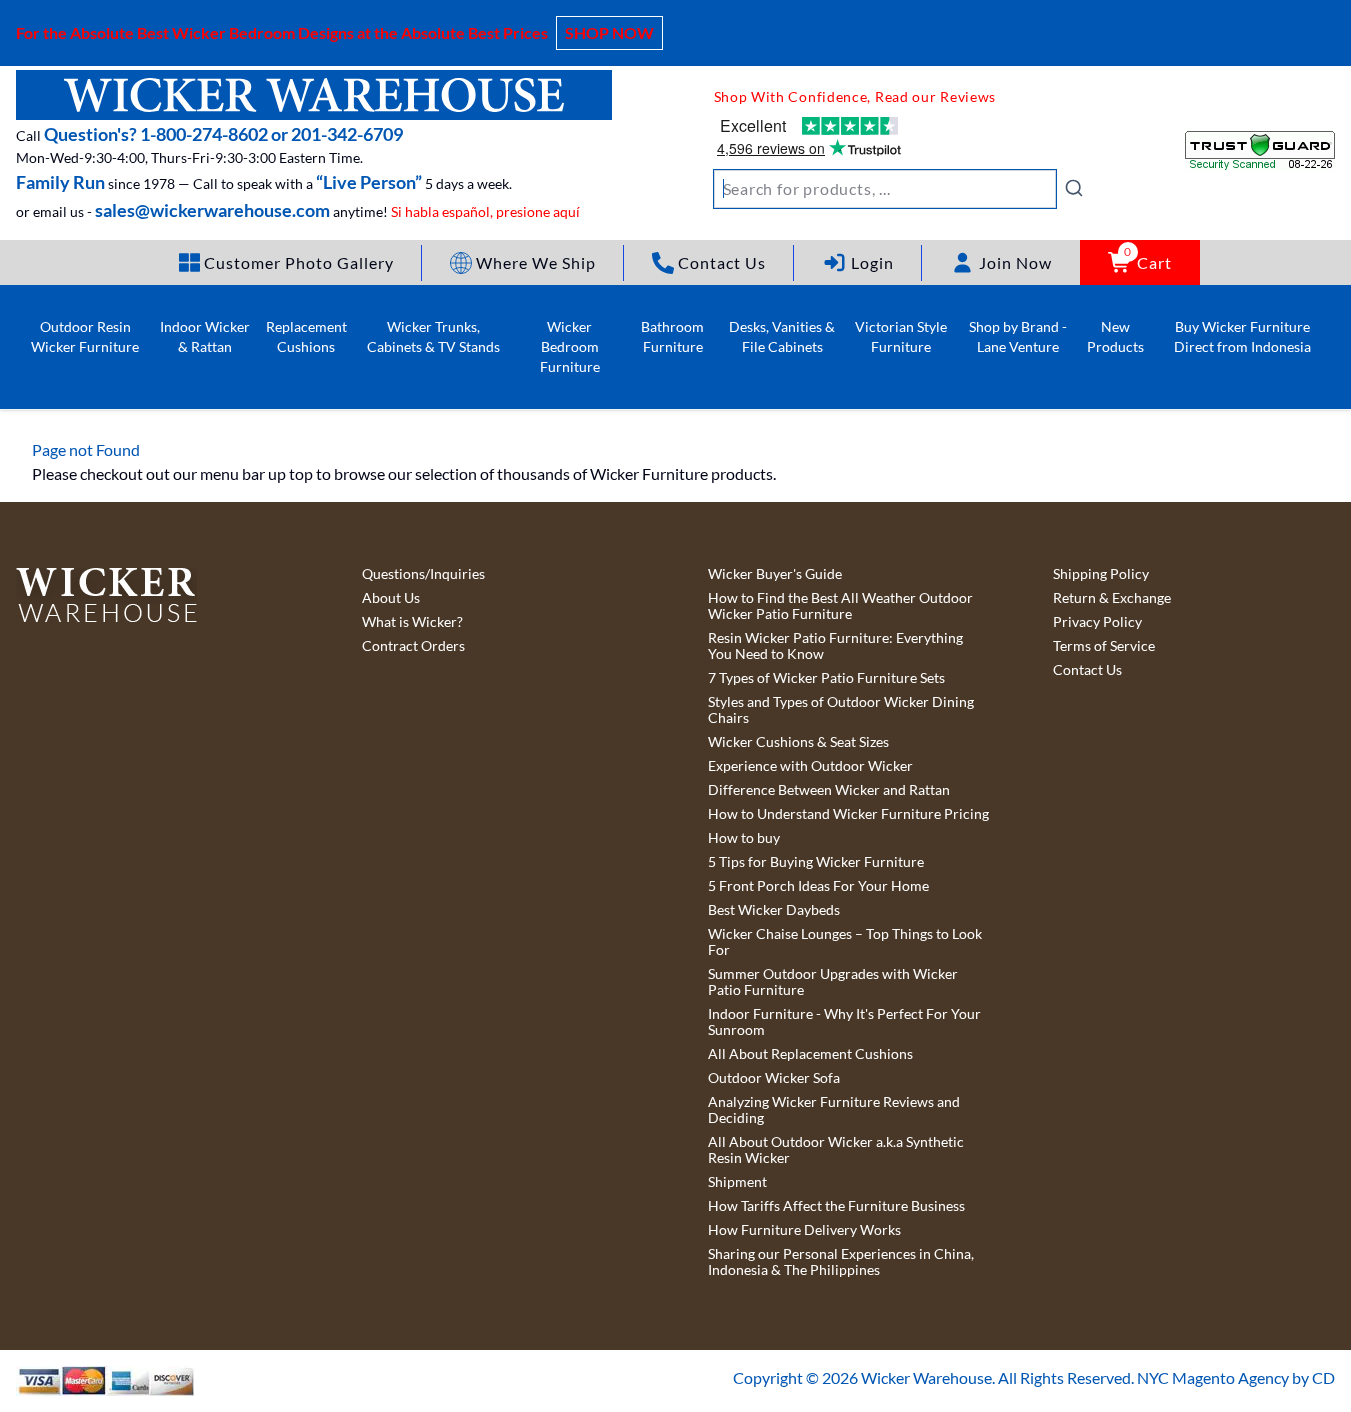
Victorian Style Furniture (901, 336)
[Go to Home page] (314, 95)
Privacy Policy (1097, 622)
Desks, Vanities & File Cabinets (782, 336)
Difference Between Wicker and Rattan (829, 790)
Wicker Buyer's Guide (775, 574)
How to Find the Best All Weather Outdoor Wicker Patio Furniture (840, 606)
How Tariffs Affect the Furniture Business (836, 1206)
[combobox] (899, 189)
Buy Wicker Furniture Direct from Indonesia (1242, 336)
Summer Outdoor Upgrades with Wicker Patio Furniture (833, 982)
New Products (1115, 336)
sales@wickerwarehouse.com (212, 210)
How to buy (744, 838)
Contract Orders (413, 646)
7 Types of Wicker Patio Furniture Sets (826, 678)
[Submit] (1074, 188)
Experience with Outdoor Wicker (810, 766)
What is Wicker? (412, 622)
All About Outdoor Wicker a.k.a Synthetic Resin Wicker (836, 1150)
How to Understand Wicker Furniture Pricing (848, 814)
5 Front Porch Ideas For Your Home (818, 886)
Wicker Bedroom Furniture (570, 346)
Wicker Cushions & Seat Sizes (798, 742)
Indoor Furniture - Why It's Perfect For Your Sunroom (844, 1022)
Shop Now (609, 32)
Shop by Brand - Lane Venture (1018, 336)
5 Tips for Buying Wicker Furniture (816, 862)
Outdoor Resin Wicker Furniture (85, 336)
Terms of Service (1104, 646)
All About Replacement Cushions (810, 1054)
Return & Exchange (1112, 598)
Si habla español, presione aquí (485, 211)
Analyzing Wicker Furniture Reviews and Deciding (834, 1110)
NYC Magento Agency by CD (1236, 1377)
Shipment (737, 1182)
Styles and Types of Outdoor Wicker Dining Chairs (841, 710)
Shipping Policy (1101, 574)
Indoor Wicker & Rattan (205, 336)
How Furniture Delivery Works (804, 1230)
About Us (391, 598)
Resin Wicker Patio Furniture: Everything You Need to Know (835, 646)
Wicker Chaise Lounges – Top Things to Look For (845, 942)
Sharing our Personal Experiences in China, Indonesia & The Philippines (841, 1262)
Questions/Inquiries (423, 574)
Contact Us (1087, 670)
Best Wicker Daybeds (774, 910)
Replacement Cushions (306, 336)
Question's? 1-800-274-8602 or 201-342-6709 (223, 134)
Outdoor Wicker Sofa (774, 1078)
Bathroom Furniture (672, 336)
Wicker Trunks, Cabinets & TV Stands (433, 336)
